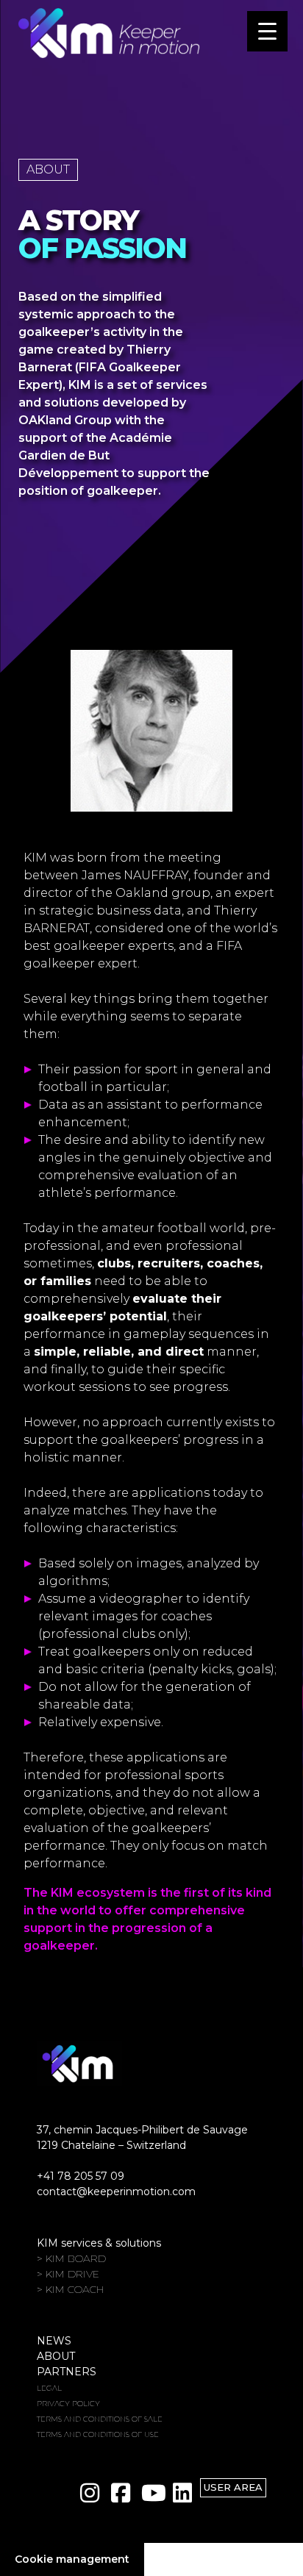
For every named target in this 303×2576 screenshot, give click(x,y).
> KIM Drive (68, 2274)
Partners (67, 2372)
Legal (49, 2388)
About (56, 2356)
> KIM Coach (71, 2289)
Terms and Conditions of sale (100, 2419)
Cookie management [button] (72, 2559)
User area (233, 2487)
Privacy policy (68, 2404)
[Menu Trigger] (267, 31)
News (54, 2341)
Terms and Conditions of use (98, 2434)
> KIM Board (71, 2258)
